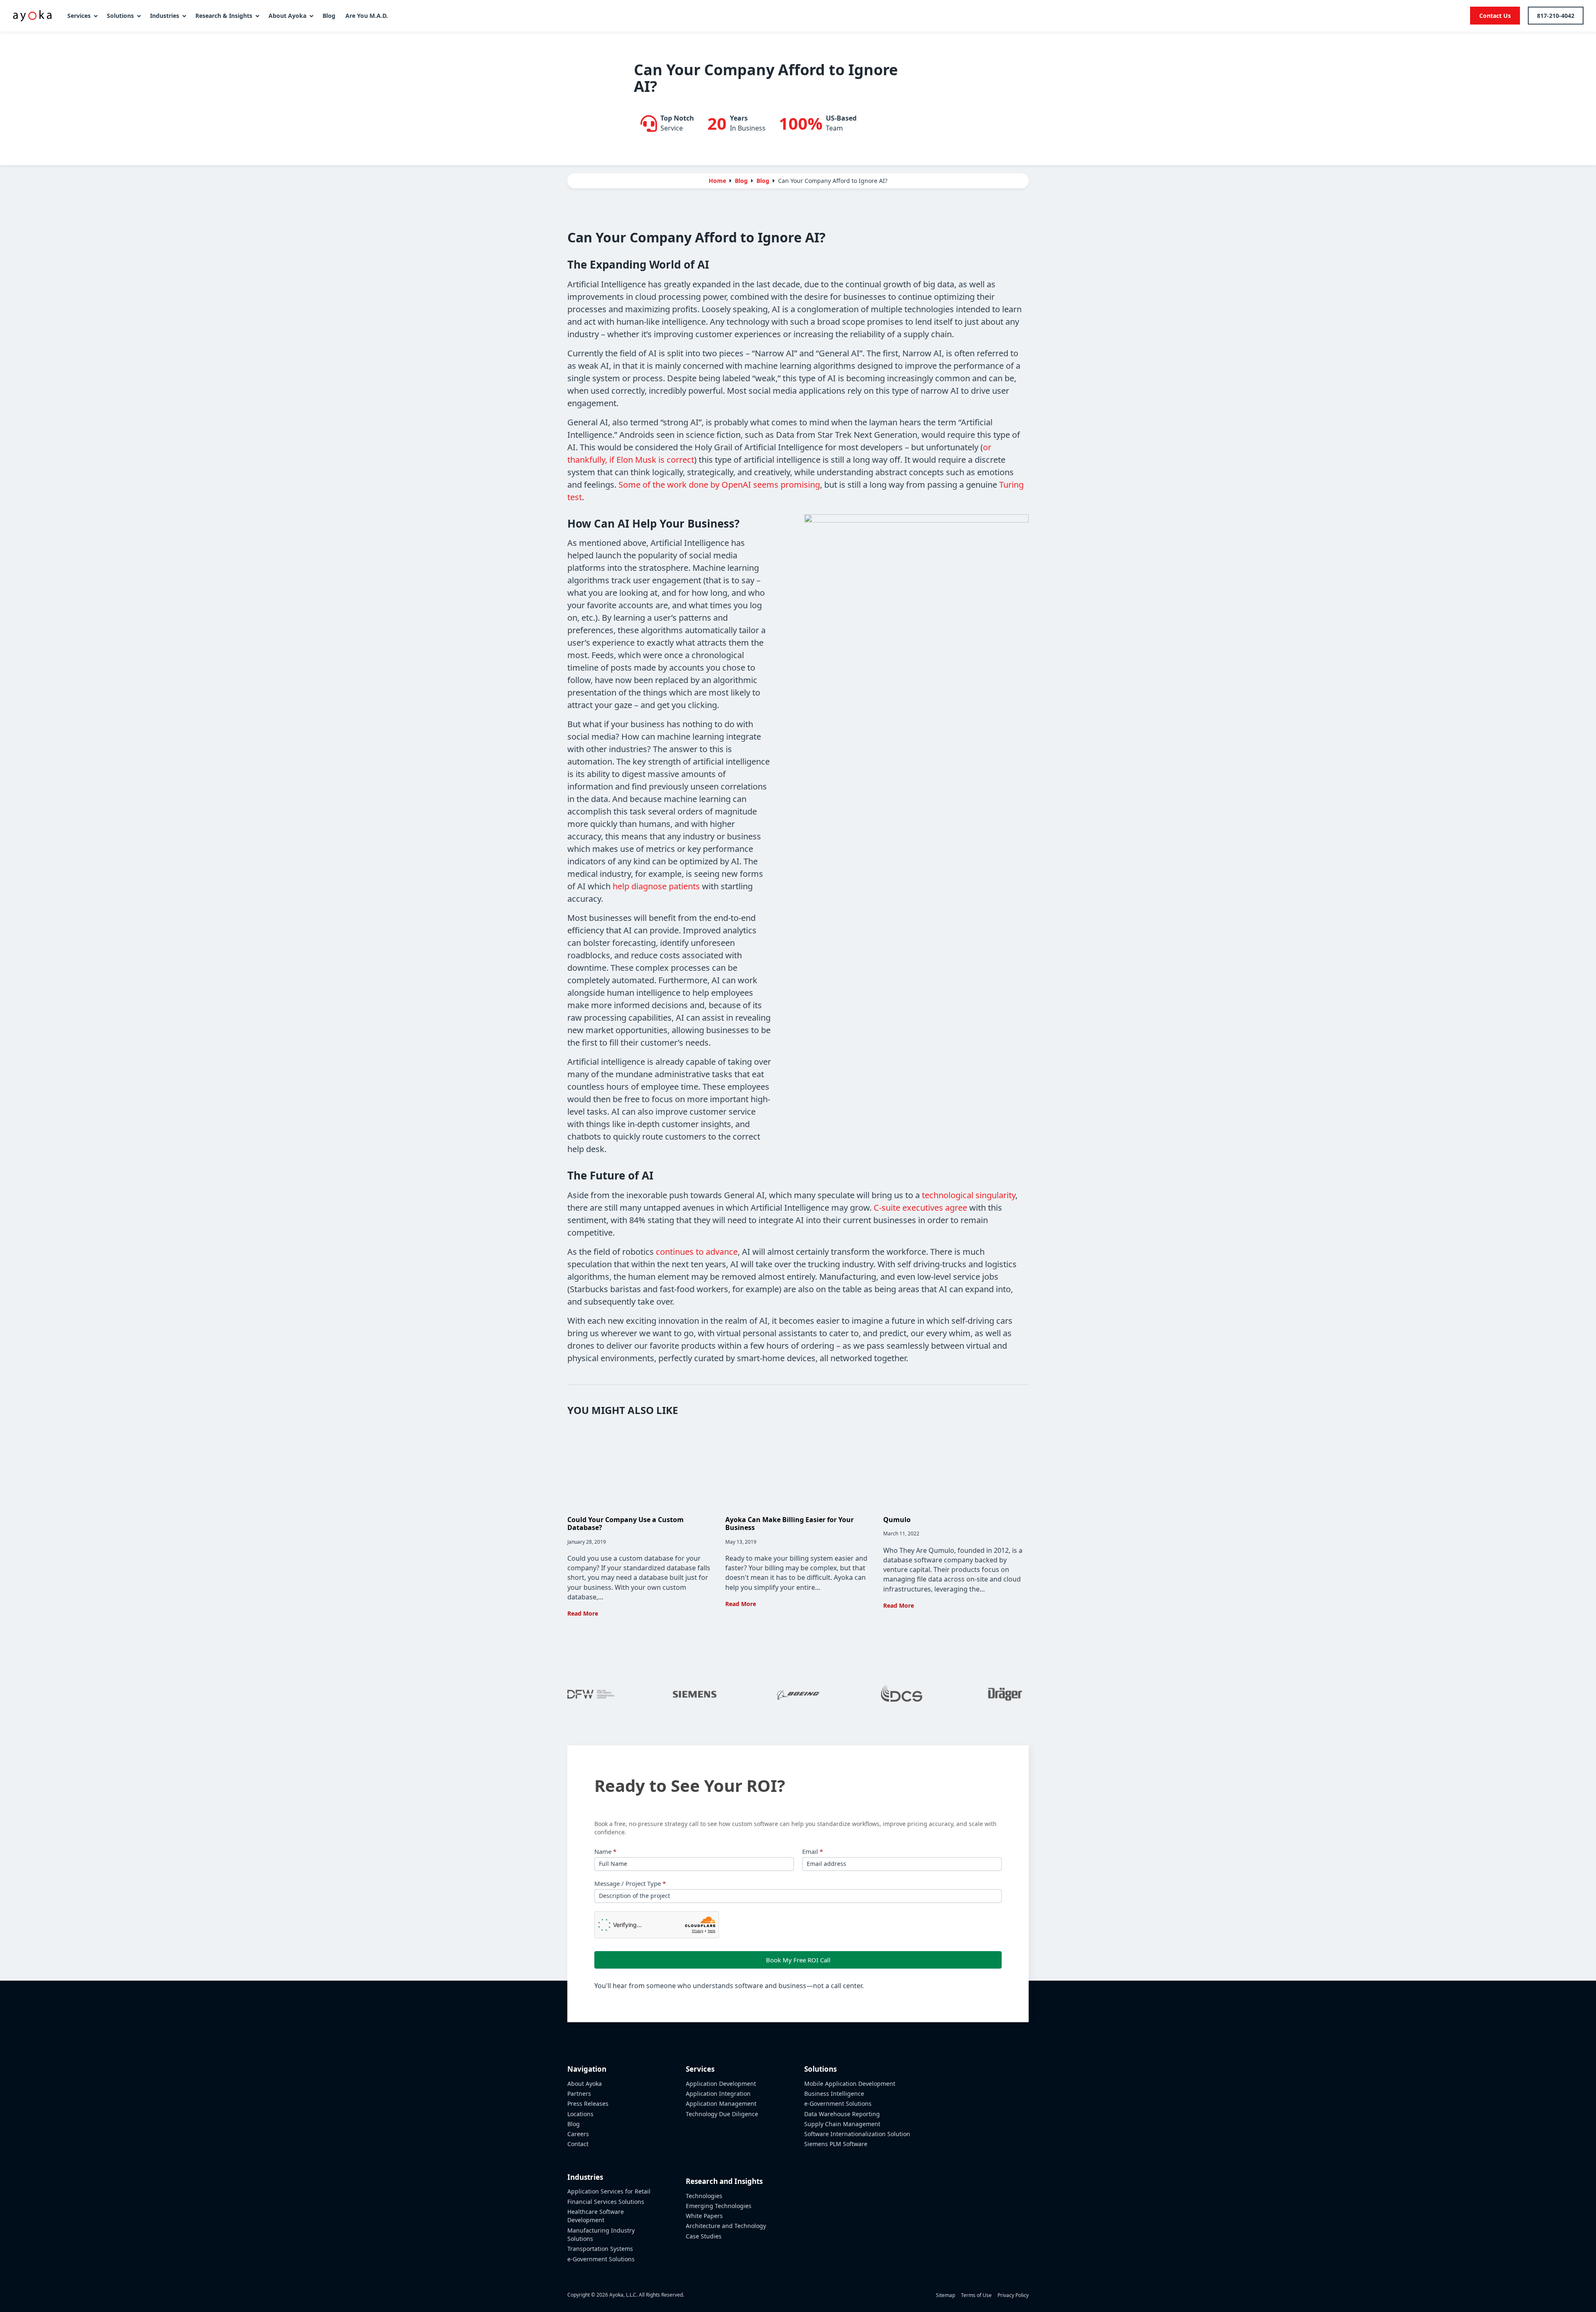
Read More (583, 1613)
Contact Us (1495, 16)
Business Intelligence (834, 2094)
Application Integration (718, 2094)
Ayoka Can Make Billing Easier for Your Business (789, 1524)
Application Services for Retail (609, 2191)
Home (717, 181)
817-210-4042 (1556, 16)
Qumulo (897, 1520)
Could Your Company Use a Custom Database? (626, 1524)
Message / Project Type (630, 1883)
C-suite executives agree (920, 1208)
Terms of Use (976, 2295)
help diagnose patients (656, 886)
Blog (763, 181)
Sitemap (946, 2295)
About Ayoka (585, 2084)
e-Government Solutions (601, 2259)
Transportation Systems (600, 2249)
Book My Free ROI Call (798, 1960)
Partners (579, 2094)
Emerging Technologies (719, 2206)
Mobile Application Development (850, 2084)
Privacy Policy (1013, 2295)
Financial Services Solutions (606, 2202)
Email (813, 1851)
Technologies (704, 2196)
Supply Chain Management (842, 2124)
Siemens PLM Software (836, 2144)
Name (605, 1851)
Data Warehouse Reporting (842, 2114)
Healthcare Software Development (596, 2216)
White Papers (704, 2216)
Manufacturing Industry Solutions (601, 2234)
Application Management (721, 2104)
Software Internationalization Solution (857, 2134)
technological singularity (969, 1195)
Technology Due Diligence (722, 2114)
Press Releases (588, 2104)
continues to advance (697, 1252)
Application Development (721, 2084)
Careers (578, 2134)
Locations (580, 2114)
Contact (578, 2144)
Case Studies (704, 2236)
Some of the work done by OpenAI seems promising (719, 485)
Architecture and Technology (726, 2226)
